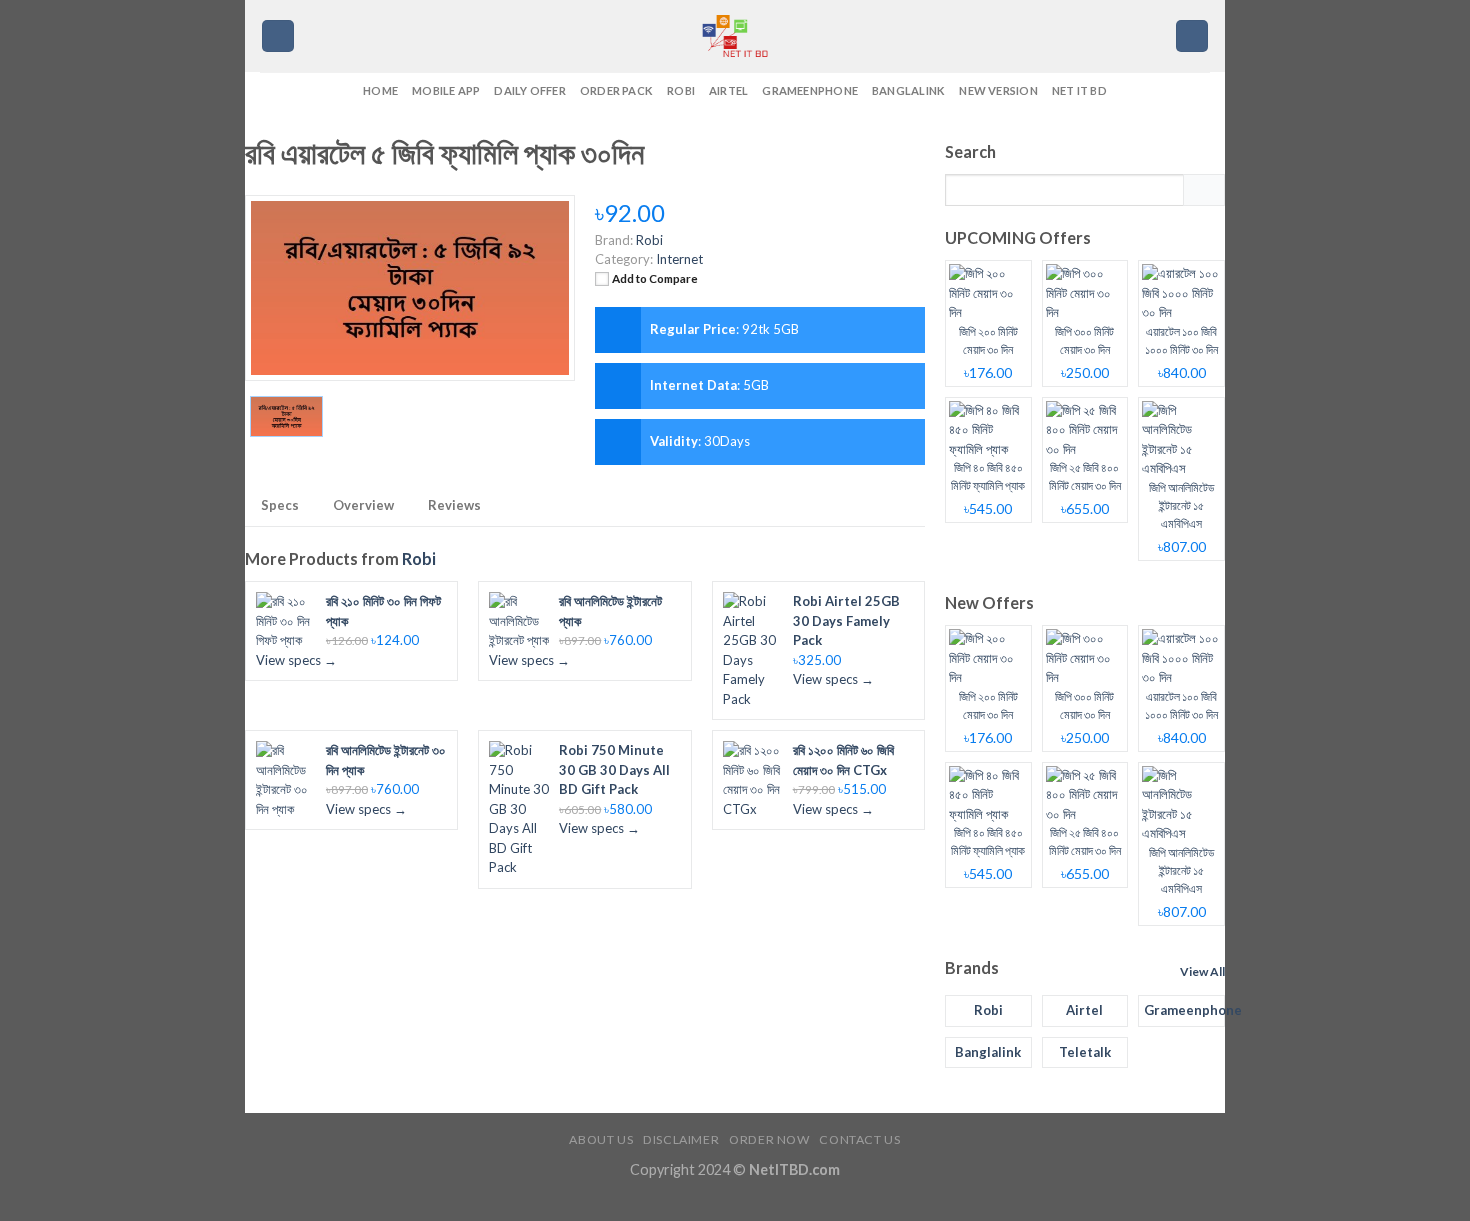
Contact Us (859, 1139)
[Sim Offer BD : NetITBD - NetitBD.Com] (735, 36)
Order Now (769, 1139)
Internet (679, 259)
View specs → (296, 660)
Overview (363, 505)
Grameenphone (810, 90)
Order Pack (616, 90)
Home (380, 90)
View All (1202, 971)
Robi (681, 90)
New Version (998, 90)
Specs (280, 505)
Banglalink (908, 90)
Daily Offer (529, 90)
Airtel (728, 90)
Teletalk (1085, 1052)
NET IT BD (1079, 90)
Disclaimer (681, 1139)
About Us (601, 1139)
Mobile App (446, 90)
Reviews (454, 505)
